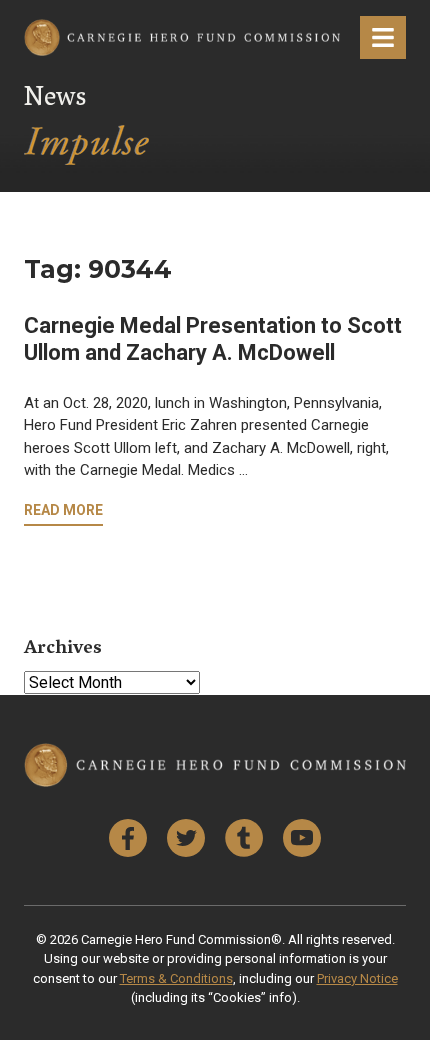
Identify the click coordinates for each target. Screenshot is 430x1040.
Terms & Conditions (176, 978)
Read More (63, 510)
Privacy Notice (357, 978)
